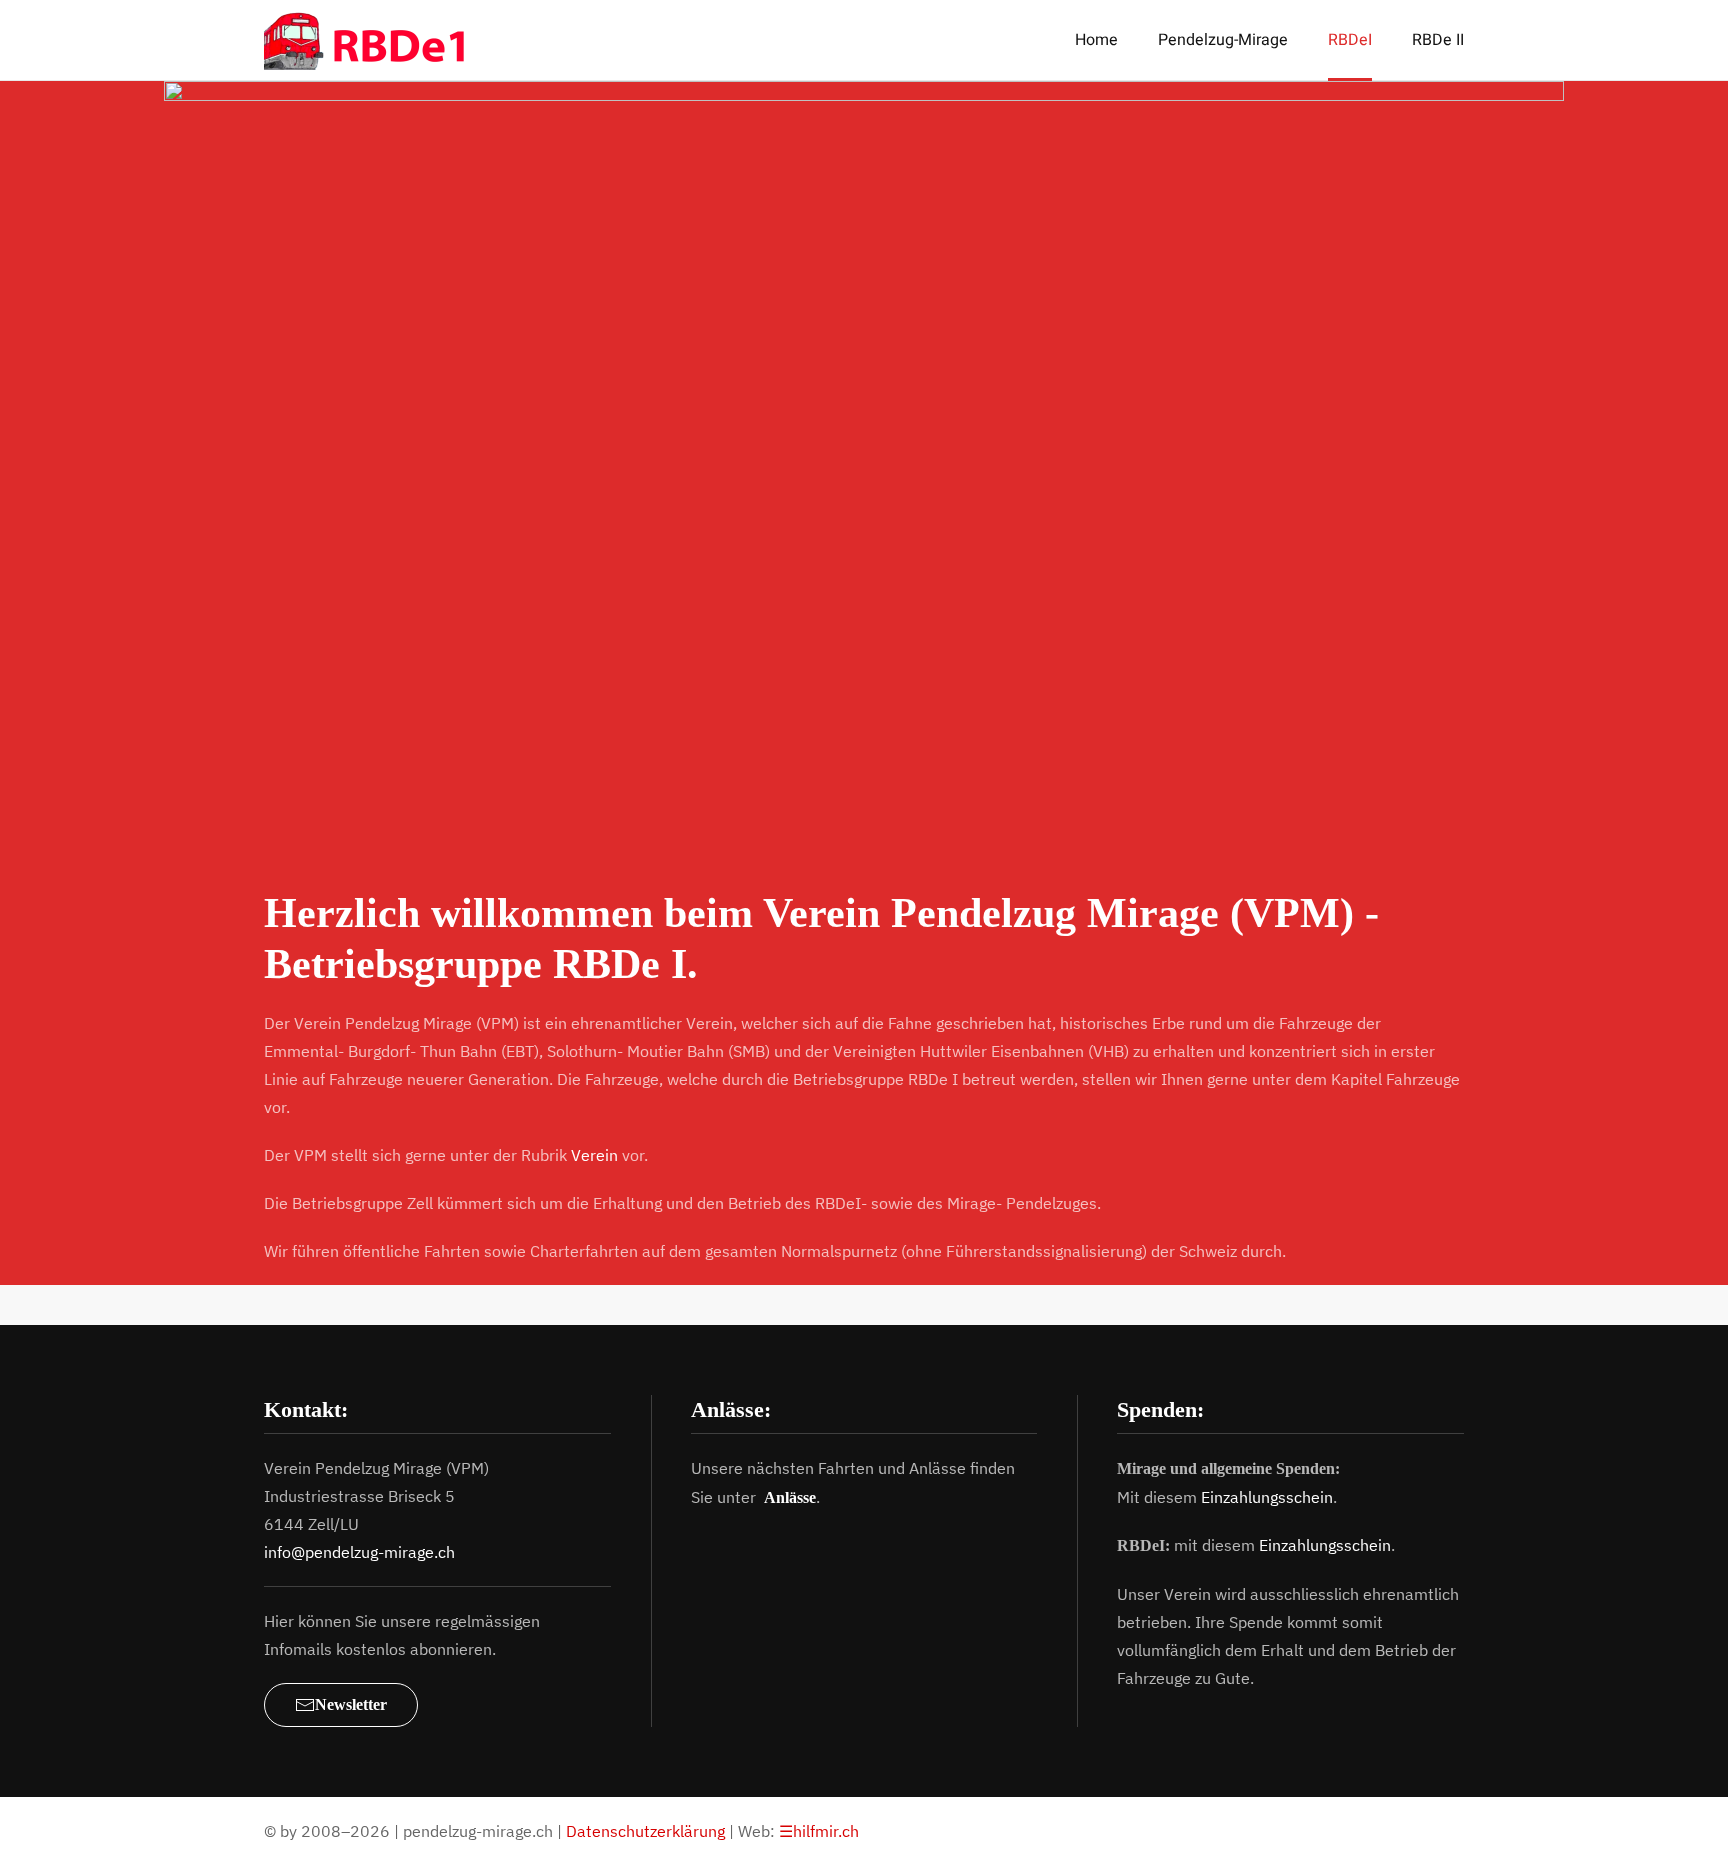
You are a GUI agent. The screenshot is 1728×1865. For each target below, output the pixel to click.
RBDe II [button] (1438, 40)
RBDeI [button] (1350, 40)
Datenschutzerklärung (645, 1831)
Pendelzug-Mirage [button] (1223, 40)
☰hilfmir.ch (819, 1831)
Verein (594, 1155)
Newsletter (351, 1704)
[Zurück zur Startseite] (378, 40)
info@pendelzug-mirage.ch (359, 1552)
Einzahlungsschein (1267, 1497)
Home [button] (1096, 40)
